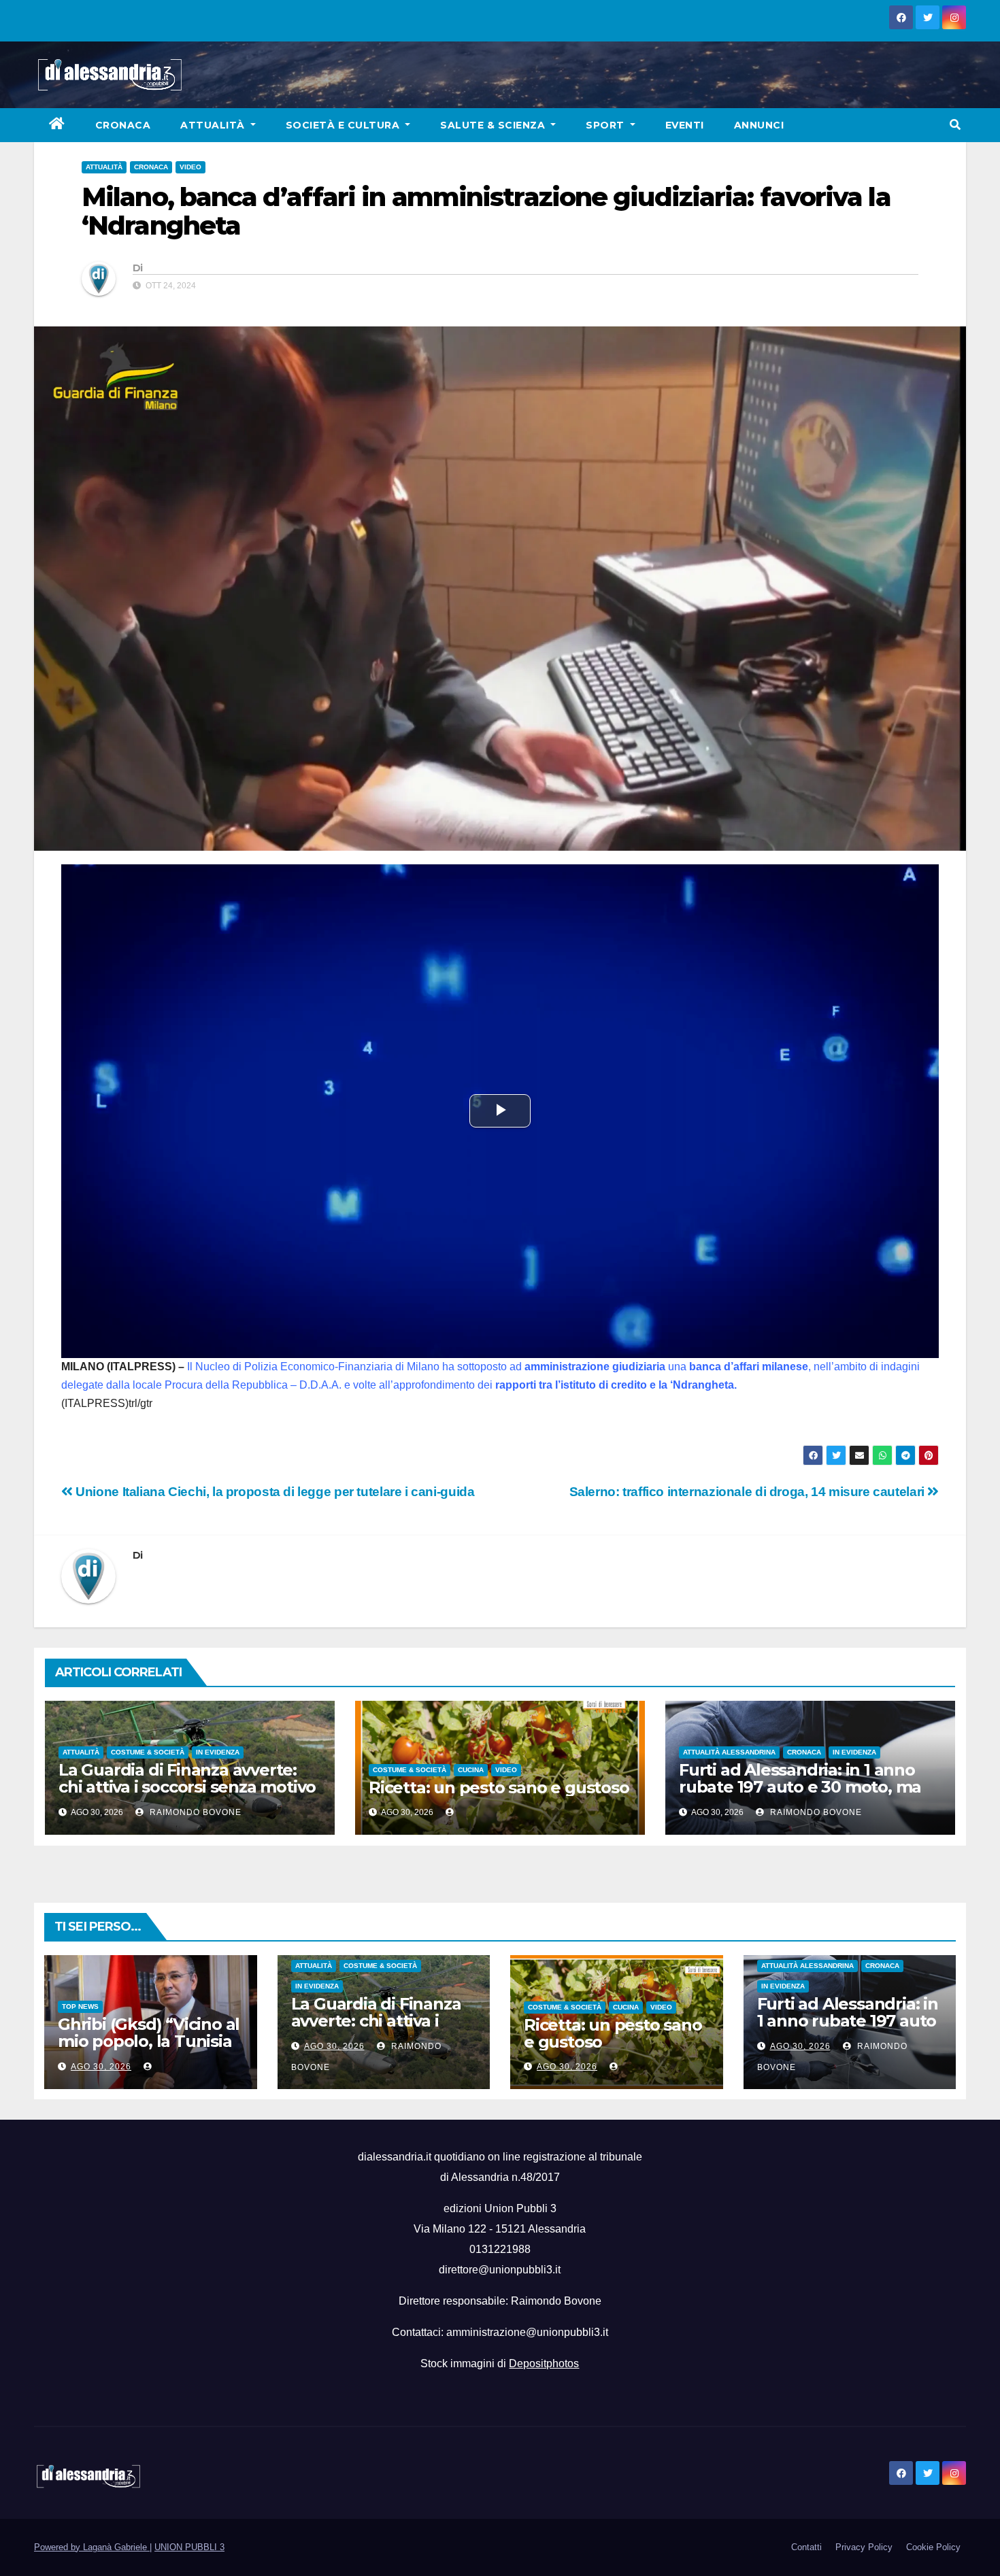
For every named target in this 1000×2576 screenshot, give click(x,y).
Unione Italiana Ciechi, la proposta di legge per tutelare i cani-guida (273, 1492)
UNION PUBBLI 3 (189, 2547)
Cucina (471, 1770)
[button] (955, 125)
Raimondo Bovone (194, 1812)
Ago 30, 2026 (101, 2067)
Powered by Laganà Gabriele (92, 2547)
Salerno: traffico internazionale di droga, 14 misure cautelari (749, 1492)
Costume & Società (148, 1752)
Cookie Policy (933, 2547)
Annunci (759, 125)
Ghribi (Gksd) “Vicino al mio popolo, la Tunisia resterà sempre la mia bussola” (149, 2050)
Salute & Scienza (494, 125)
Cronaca (123, 125)
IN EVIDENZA (218, 1752)
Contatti (806, 2547)
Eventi (685, 125)
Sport (606, 125)
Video (190, 167)
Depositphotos (544, 2363)
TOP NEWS (80, 2006)
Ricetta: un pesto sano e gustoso (499, 1787)
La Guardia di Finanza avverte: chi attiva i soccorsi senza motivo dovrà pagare (187, 1787)
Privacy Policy (864, 2547)
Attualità (214, 125)
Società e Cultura (344, 125)
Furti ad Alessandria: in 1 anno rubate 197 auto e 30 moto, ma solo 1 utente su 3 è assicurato (800, 1787)
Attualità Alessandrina (729, 1752)
